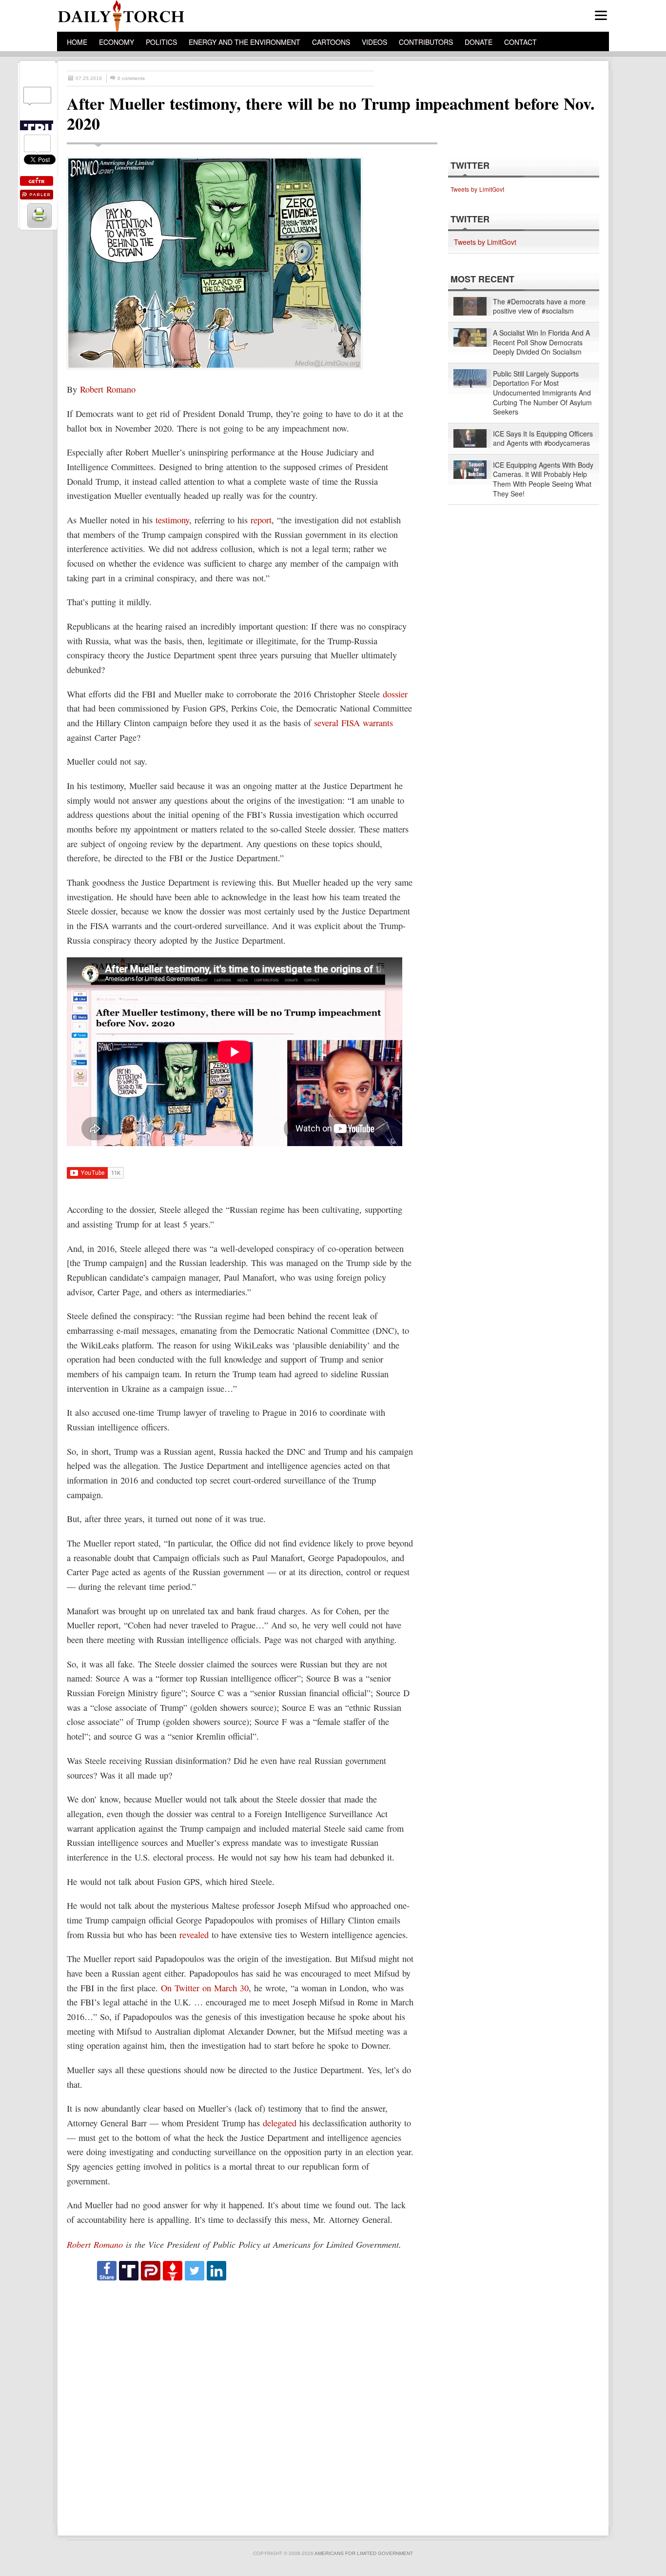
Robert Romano (108, 389)
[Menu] (601, 15)
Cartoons (331, 42)
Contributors (426, 42)
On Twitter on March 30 (205, 1988)
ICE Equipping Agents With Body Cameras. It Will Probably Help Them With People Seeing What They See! (543, 479)
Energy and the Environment (245, 42)
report (261, 520)
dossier (395, 694)
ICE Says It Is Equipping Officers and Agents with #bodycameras (543, 439)
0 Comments (131, 78)
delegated (280, 2123)
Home (77, 42)
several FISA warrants (353, 723)
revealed (194, 1935)
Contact (520, 42)
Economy (117, 42)
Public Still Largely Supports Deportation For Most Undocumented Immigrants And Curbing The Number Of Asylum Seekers (542, 393)
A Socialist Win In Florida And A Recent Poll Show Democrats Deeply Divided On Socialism (541, 342)
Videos (374, 42)
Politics (161, 42)
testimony (172, 520)
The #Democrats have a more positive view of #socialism (539, 307)
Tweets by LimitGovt (477, 189)
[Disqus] (243, 2404)
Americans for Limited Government (364, 2553)
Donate (479, 42)
